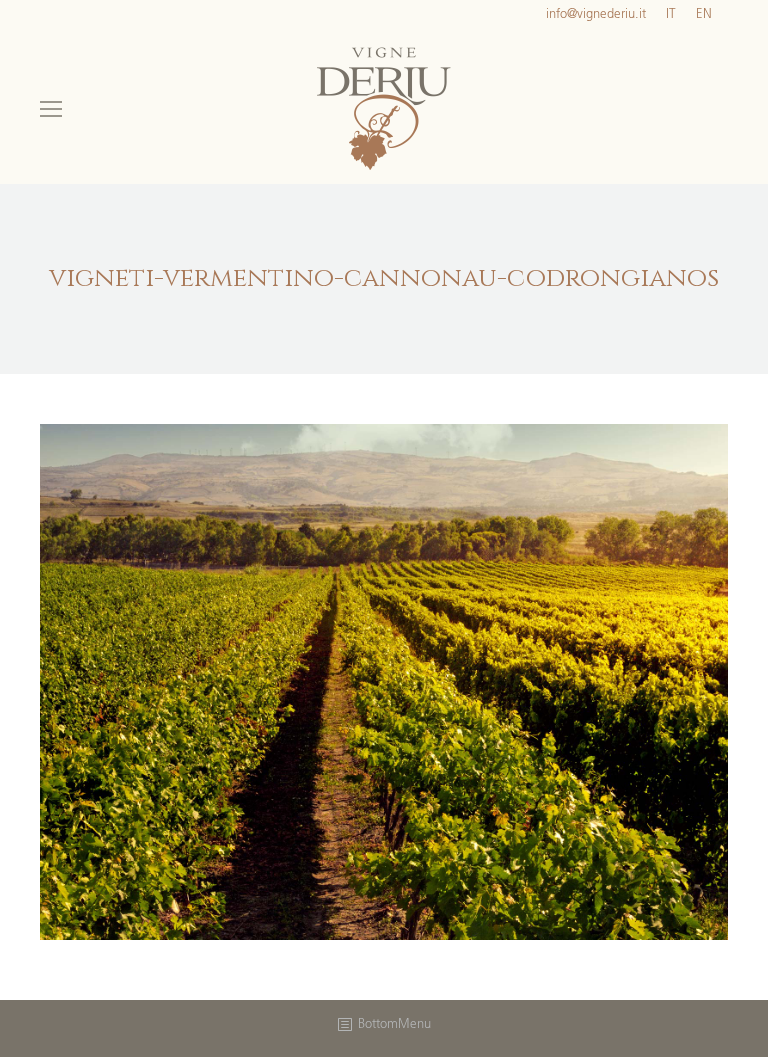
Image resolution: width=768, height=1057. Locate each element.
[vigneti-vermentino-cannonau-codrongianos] (384, 682)
